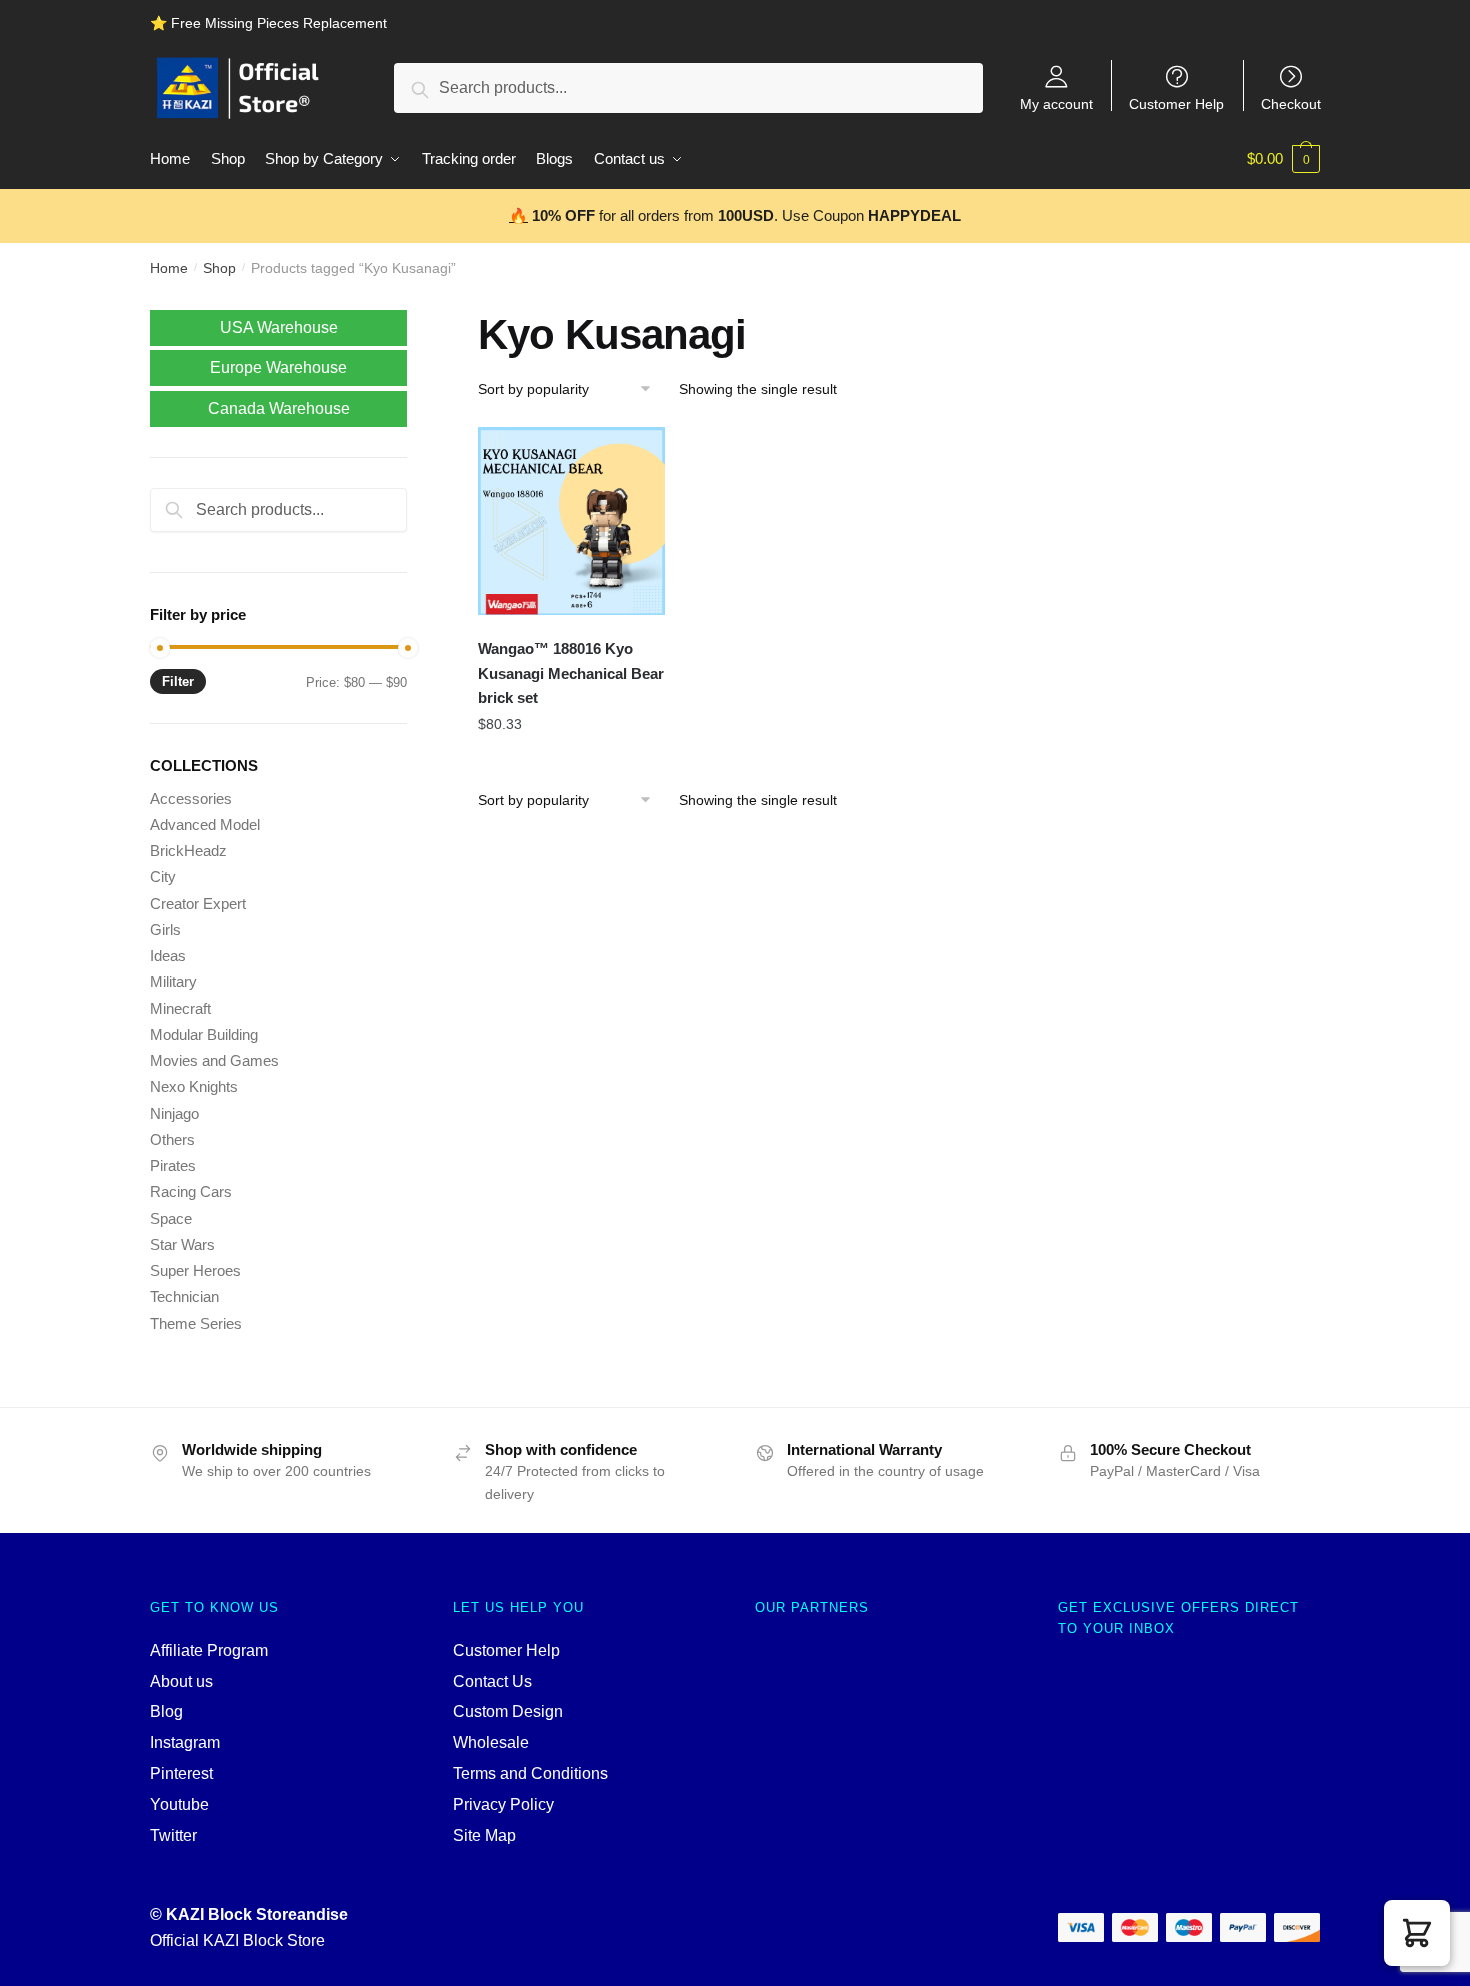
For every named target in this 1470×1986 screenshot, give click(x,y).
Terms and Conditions (530, 1773)
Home (169, 268)
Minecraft (180, 1008)
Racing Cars (191, 1191)
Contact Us (492, 1681)
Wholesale (491, 1742)
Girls (165, 929)
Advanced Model (205, 824)
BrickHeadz (188, 850)
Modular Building (204, 1034)
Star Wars (182, 1244)
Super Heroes (195, 1270)
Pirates (173, 1165)
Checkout (1291, 103)
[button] (1417, 1933)
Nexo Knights (194, 1086)
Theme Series (196, 1323)
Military (173, 981)
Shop (219, 268)
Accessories (191, 798)
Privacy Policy (503, 1804)
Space (171, 1218)
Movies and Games (214, 1060)
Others (172, 1139)
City (163, 876)
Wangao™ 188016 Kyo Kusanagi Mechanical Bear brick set (571, 673)
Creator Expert (198, 903)
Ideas (168, 955)
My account (1056, 103)
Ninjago (174, 1113)
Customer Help (1176, 103)
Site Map (484, 1835)
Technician (184, 1296)
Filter (178, 681)
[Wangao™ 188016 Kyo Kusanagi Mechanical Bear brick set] (572, 521)
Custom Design (508, 1711)
